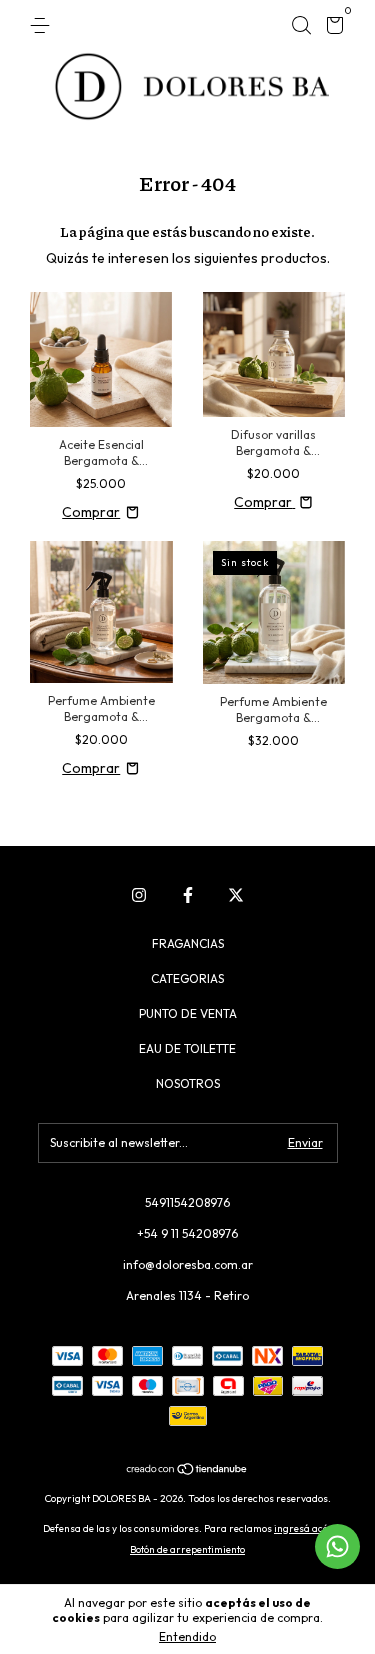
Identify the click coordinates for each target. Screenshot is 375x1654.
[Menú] (43, 25)
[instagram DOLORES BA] (139, 895)
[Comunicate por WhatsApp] (337, 1546)
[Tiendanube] (187, 1471)
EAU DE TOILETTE (187, 1048)
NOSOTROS (188, 1083)
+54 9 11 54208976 (187, 1233)
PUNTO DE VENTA (188, 1013)
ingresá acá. (303, 1528)
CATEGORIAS (187, 978)
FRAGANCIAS (188, 943)
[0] (331, 28)
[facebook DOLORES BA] (188, 895)
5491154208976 (187, 1202)
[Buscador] (301, 25)
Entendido (187, 1636)
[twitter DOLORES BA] (236, 895)
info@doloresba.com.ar (188, 1264)
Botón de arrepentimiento (187, 1549)
